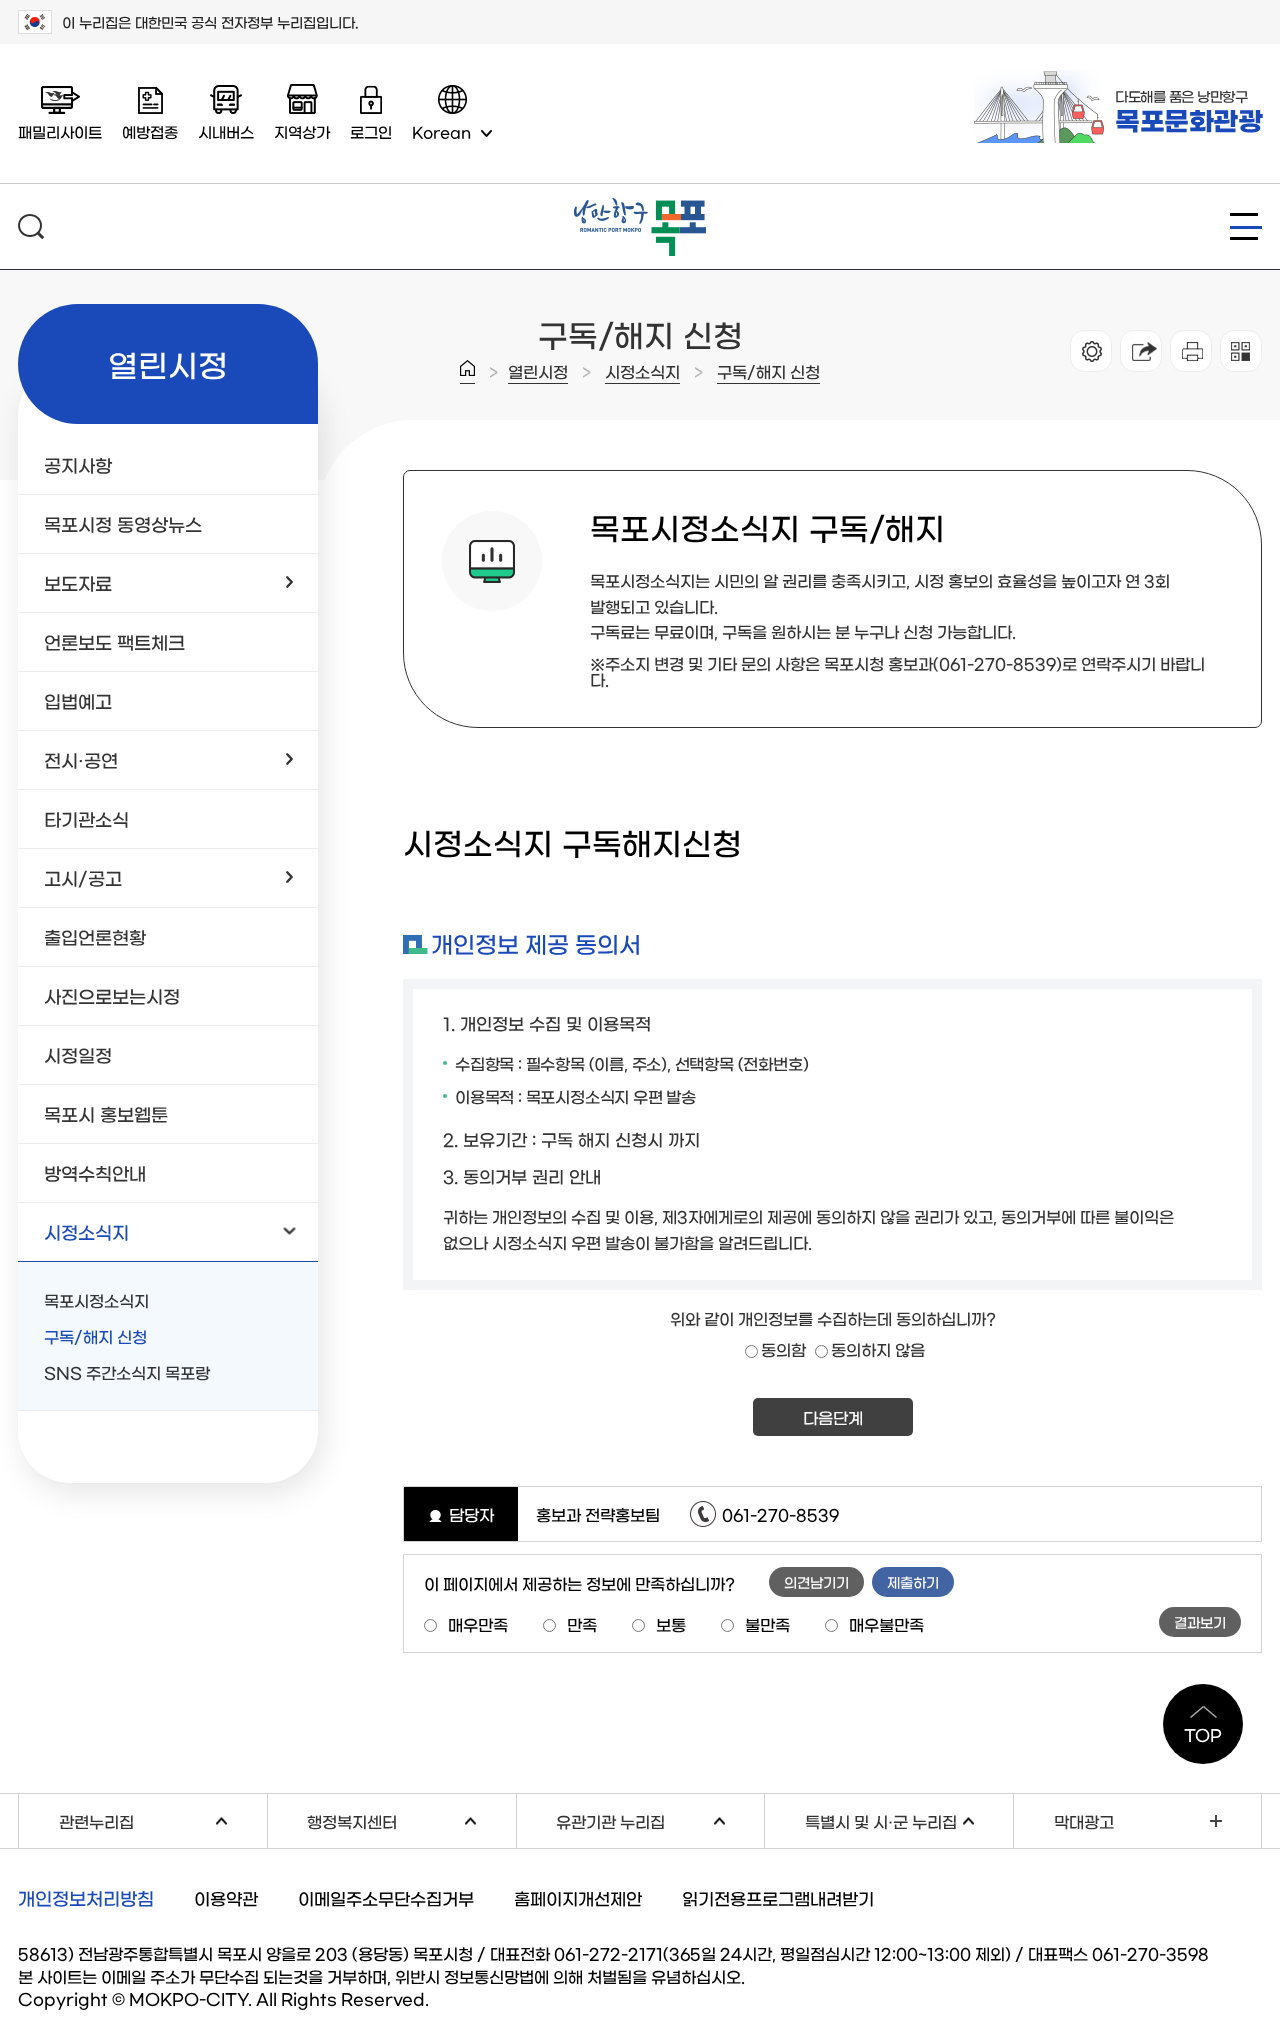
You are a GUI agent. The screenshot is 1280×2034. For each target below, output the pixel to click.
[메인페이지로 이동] (640, 206)
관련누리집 (163, 1818)
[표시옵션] (1091, 351)
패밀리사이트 (60, 131)
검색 (31, 226)
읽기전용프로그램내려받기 (778, 1897)
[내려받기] (1191, 351)
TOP (1203, 1734)
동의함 (783, 1349)
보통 (671, 1624)
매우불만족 (886, 1624)
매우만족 (478, 1624)
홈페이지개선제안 (578, 1897)
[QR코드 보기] (1241, 351)
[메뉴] (1246, 226)
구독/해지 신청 (768, 371)
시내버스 (226, 131)
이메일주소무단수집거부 (386, 1897)
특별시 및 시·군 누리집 (909, 1818)
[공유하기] (1141, 351)
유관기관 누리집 (660, 1818)
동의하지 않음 (878, 1349)
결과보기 (1200, 1622)
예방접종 (150, 131)
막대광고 (1084, 1821)
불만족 (767, 1624)
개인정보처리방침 (86, 1898)
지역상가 (302, 131)
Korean (441, 131)
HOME (467, 372)
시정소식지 (642, 371)
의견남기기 (816, 1582)
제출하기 (913, 1582)
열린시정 (538, 371)
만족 (582, 1624)
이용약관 (226, 1897)
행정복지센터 (411, 1818)
